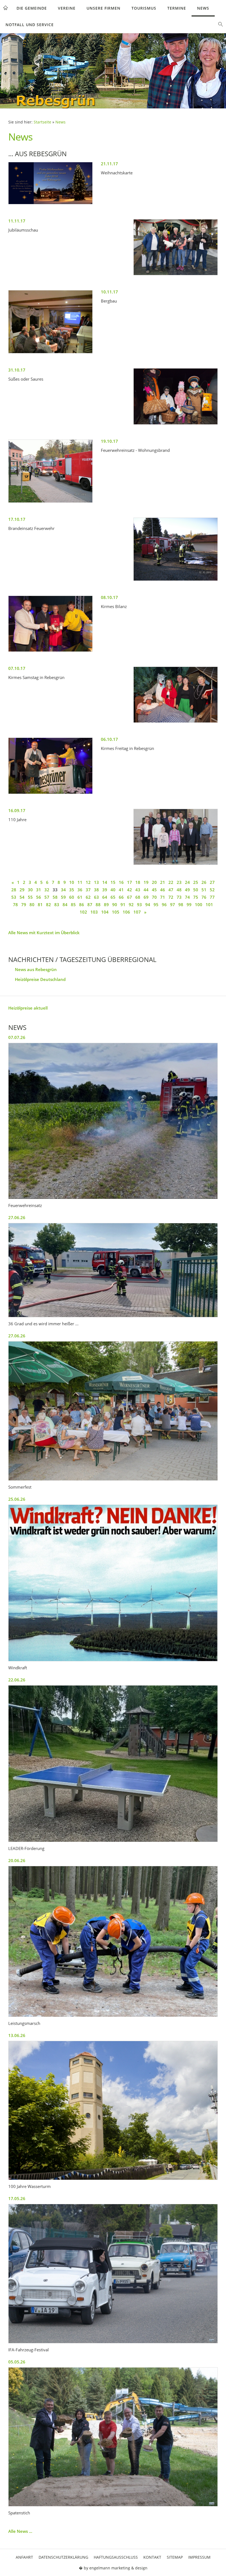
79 (24, 905)
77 (212, 897)
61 (80, 897)
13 (96, 882)
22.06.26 (17, 1680)
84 (65, 905)
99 (189, 905)
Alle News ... (20, 2531)
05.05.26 (17, 2362)
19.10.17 (109, 441)
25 (196, 882)
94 (148, 905)
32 (47, 890)
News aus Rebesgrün (36, 969)
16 (121, 882)
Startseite (42, 122)
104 (105, 912)
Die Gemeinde (32, 8)
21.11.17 (109, 164)
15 (113, 882)
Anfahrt (24, 2557)
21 (163, 882)
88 (98, 905)
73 (179, 897)
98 (181, 905)
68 (138, 897)
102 (83, 912)
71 (163, 897)
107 (137, 912)
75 (196, 897)
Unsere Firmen (103, 8)
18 (138, 882)
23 (179, 882)
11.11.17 (17, 221)
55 (30, 897)
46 (163, 890)
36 (80, 890)
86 (82, 905)
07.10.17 (17, 668)
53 (14, 897)
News (203, 8)
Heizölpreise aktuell (28, 1008)
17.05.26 (17, 2198)
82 (49, 905)
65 (113, 897)
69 (146, 897)
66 (121, 897)
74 (187, 897)
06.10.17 (109, 739)
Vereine (67, 8)
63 (96, 897)
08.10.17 (109, 597)
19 (146, 882)
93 (139, 905)
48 (179, 890)
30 (30, 890)
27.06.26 (17, 1217)
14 (105, 882)
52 (212, 890)
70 (154, 897)
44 (146, 890)
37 (88, 890)
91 (123, 905)
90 (115, 905)
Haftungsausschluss (116, 2557)
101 (209, 905)
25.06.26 (17, 1499)
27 (212, 882)
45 (154, 890)
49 (187, 890)
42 (130, 890)
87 (90, 905)
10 (72, 882)
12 (88, 882)
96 (164, 905)
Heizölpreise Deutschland (40, 979)
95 (156, 905)
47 (171, 890)
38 (96, 890)
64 (105, 897)
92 (131, 905)
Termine (177, 8)
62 (88, 897)
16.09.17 (17, 810)
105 (116, 912)
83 (57, 905)
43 (138, 890)
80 (32, 905)
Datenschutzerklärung (63, 2557)
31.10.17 (17, 370)
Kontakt (152, 2557)
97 (173, 905)
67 (130, 897)
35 (72, 890)
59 (63, 897)
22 (171, 882)
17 (130, 882)
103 (94, 912)
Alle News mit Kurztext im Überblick (44, 933)
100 (199, 905)
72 (171, 897)
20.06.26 (17, 1860)
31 (39, 890)
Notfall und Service (30, 25)
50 (196, 890)
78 (15, 905)
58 (55, 897)
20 (154, 882)
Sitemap (175, 2557)
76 (204, 897)
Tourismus (144, 8)
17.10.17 (17, 519)
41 (121, 890)
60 (72, 897)
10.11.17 (109, 292)
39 (105, 890)
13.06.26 (17, 2035)
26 (204, 882)
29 (22, 890)
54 (22, 897)
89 (106, 905)
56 (39, 897)
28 (14, 890)
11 (80, 882)
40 (113, 890)
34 (63, 890)
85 (73, 905)
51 (204, 890)
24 (187, 882)
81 (40, 905)
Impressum (199, 2557)
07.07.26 (17, 1037)
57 (47, 897)
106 (126, 912)
